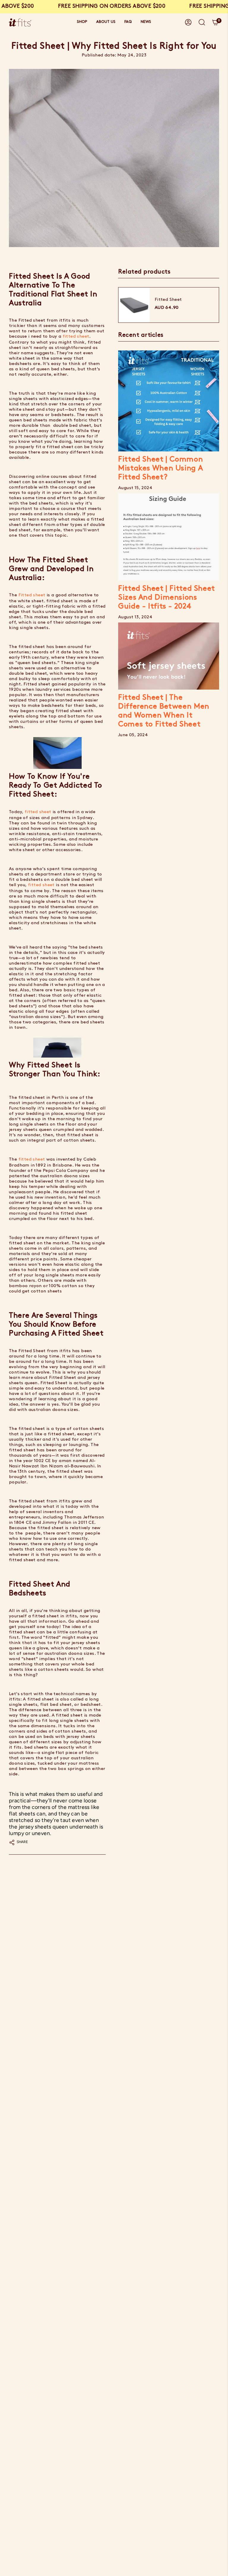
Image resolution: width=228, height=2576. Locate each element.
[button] (82, 22)
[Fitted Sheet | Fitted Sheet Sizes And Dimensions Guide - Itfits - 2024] (169, 537)
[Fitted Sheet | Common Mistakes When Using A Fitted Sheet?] (169, 401)
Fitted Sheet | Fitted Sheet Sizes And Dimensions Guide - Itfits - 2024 (167, 598)
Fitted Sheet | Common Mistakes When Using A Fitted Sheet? (160, 468)
